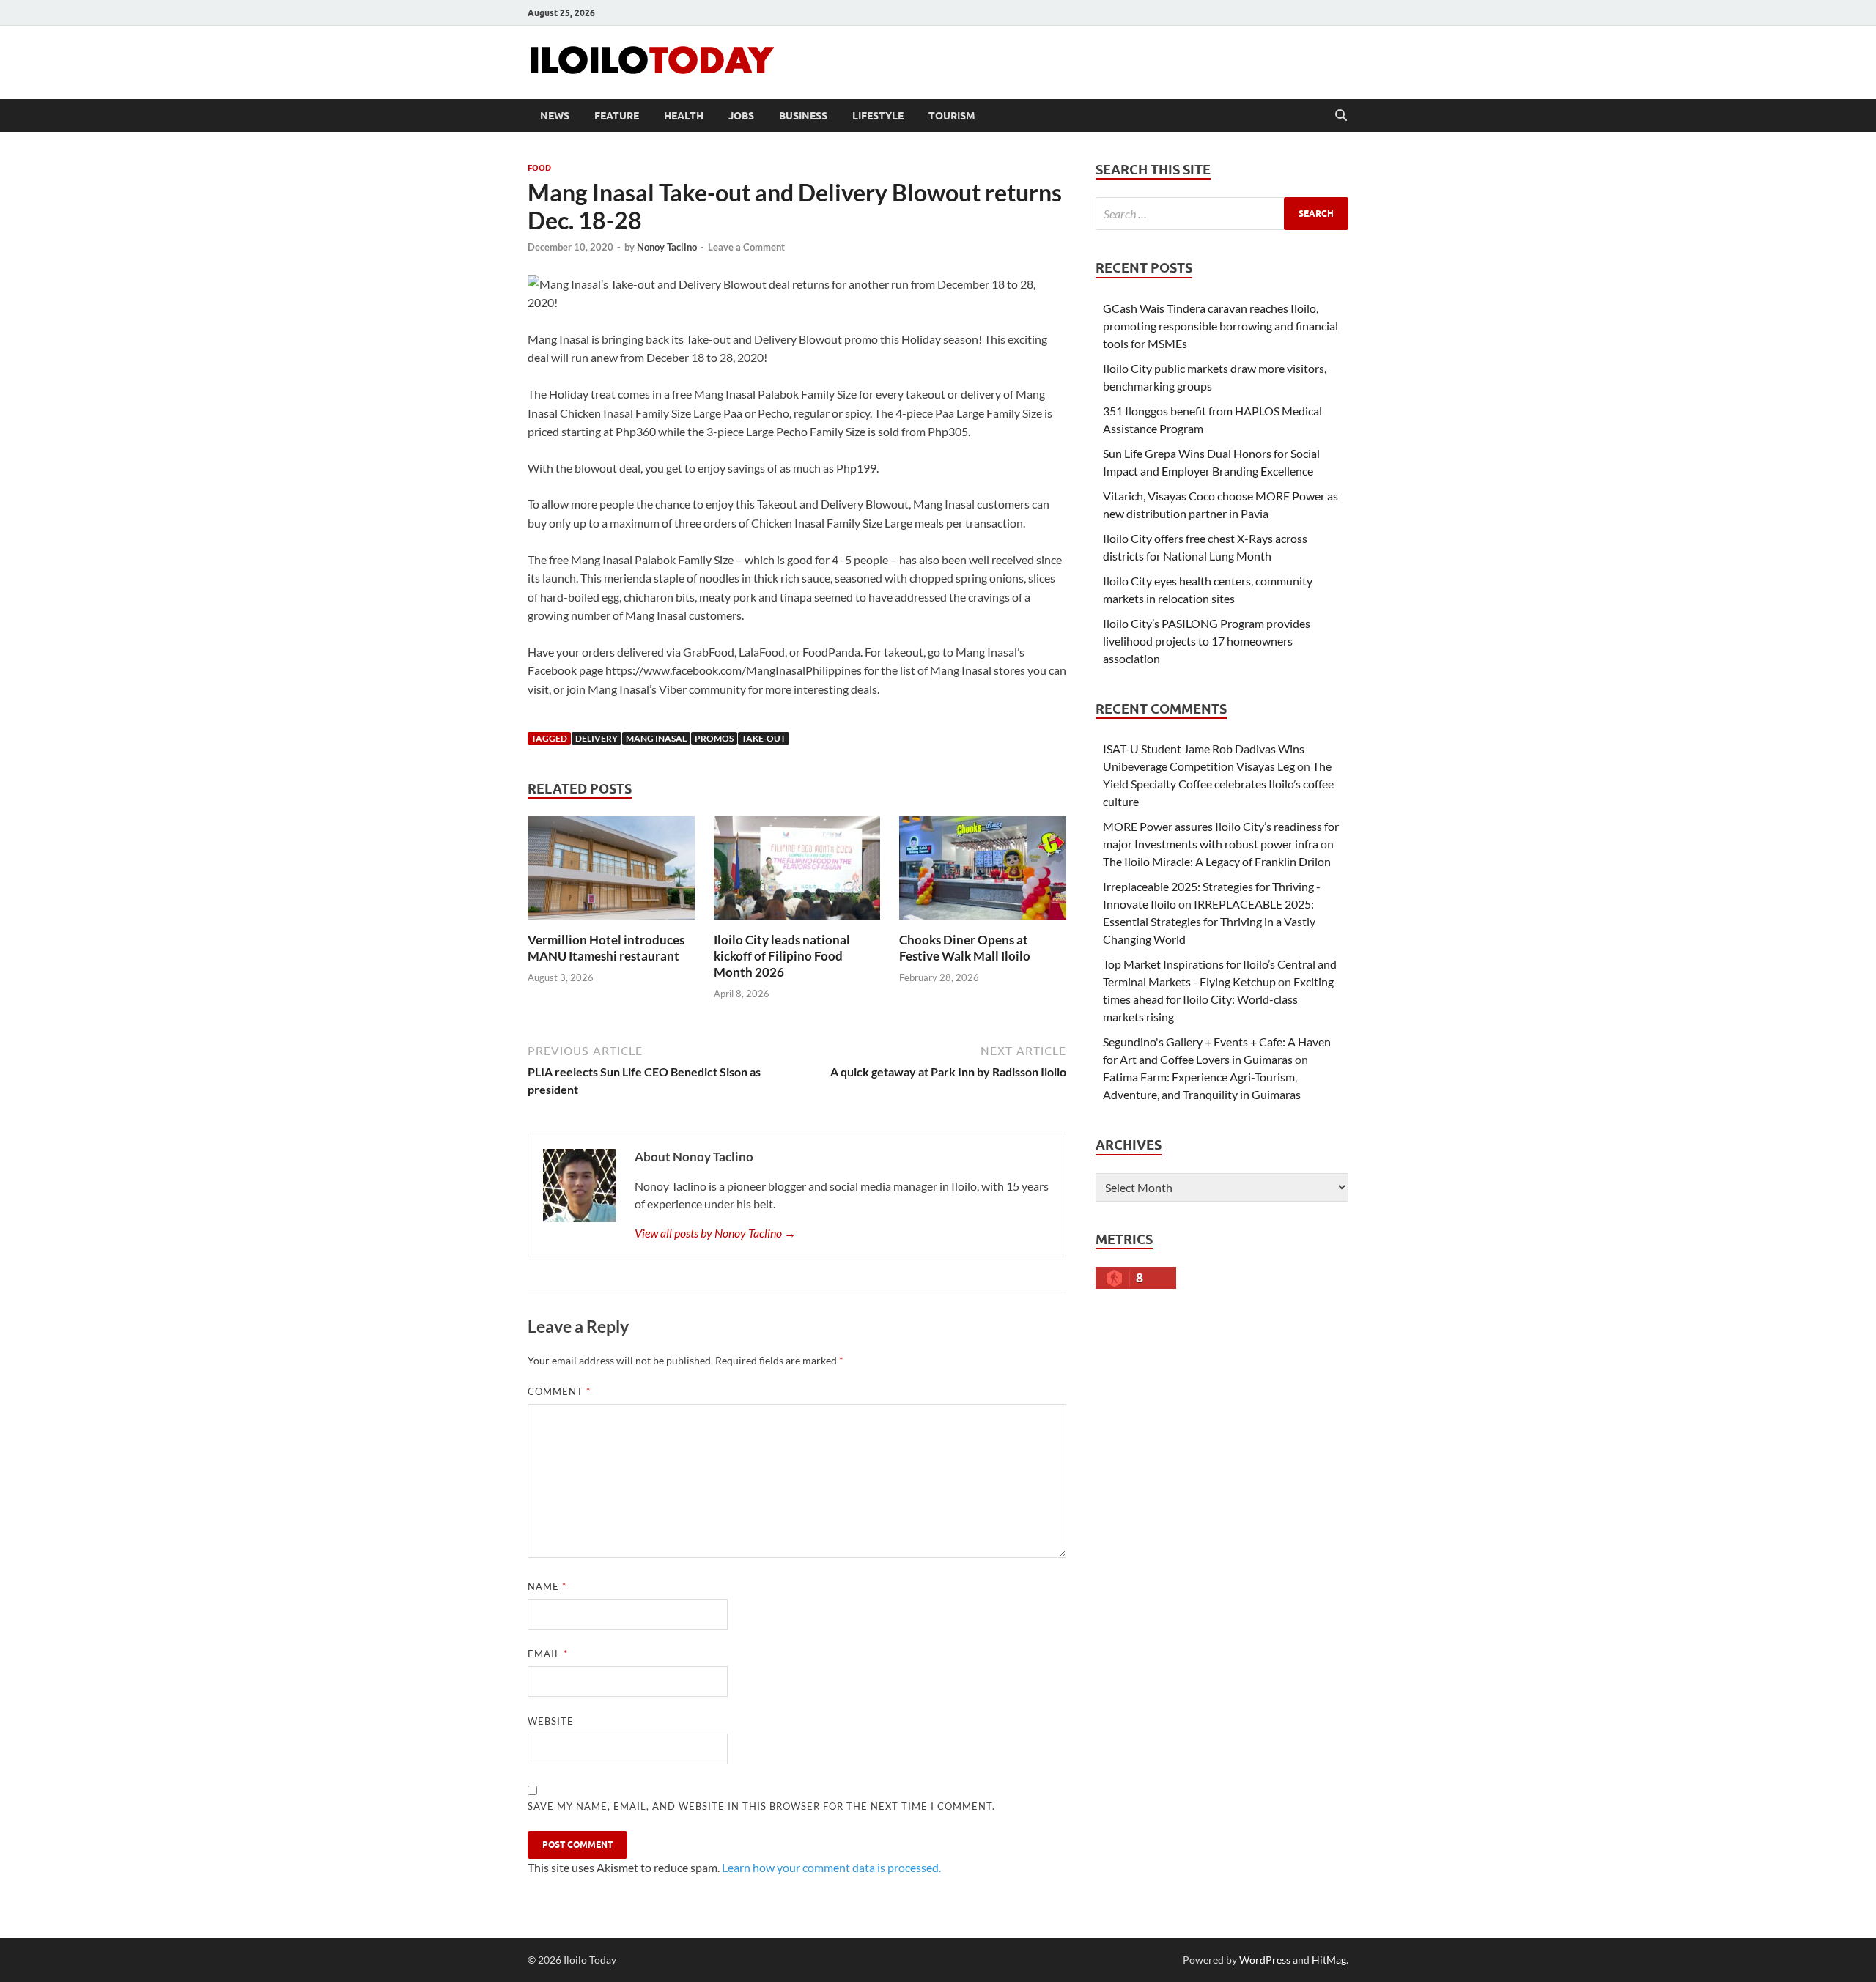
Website (551, 1721)
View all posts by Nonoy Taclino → (715, 1233)
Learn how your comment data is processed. (831, 1867)
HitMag (1329, 1960)
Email (548, 1654)
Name (547, 1586)
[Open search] (1341, 116)
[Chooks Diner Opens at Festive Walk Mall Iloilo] (983, 872)
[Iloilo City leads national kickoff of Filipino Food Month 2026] (797, 872)
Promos (714, 738)
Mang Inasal (656, 738)
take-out (764, 738)
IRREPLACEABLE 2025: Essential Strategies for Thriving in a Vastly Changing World (1209, 921)
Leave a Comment (746, 247)
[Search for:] (1222, 214)
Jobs (741, 116)
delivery (597, 738)
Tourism (952, 116)
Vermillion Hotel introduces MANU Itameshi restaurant (606, 948)
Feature (617, 116)
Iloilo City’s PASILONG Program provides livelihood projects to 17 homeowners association (1207, 641)
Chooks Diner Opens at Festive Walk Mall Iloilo (965, 948)
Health (684, 116)
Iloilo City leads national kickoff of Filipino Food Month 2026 (782, 956)
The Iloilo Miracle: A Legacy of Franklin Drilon (1217, 861)
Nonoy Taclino (667, 247)
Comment (559, 1391)
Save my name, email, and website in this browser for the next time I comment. (761, 1806)
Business (803, 116)
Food (539, 168)
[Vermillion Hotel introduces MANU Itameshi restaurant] (611, 872)
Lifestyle (878, 116)
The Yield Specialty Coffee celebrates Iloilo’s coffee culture (1218, 784)
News (555, 116)
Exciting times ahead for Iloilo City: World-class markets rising (1218, 999)
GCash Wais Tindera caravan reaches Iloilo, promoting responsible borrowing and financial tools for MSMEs (1220, 326)
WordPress (1265, 1960)
